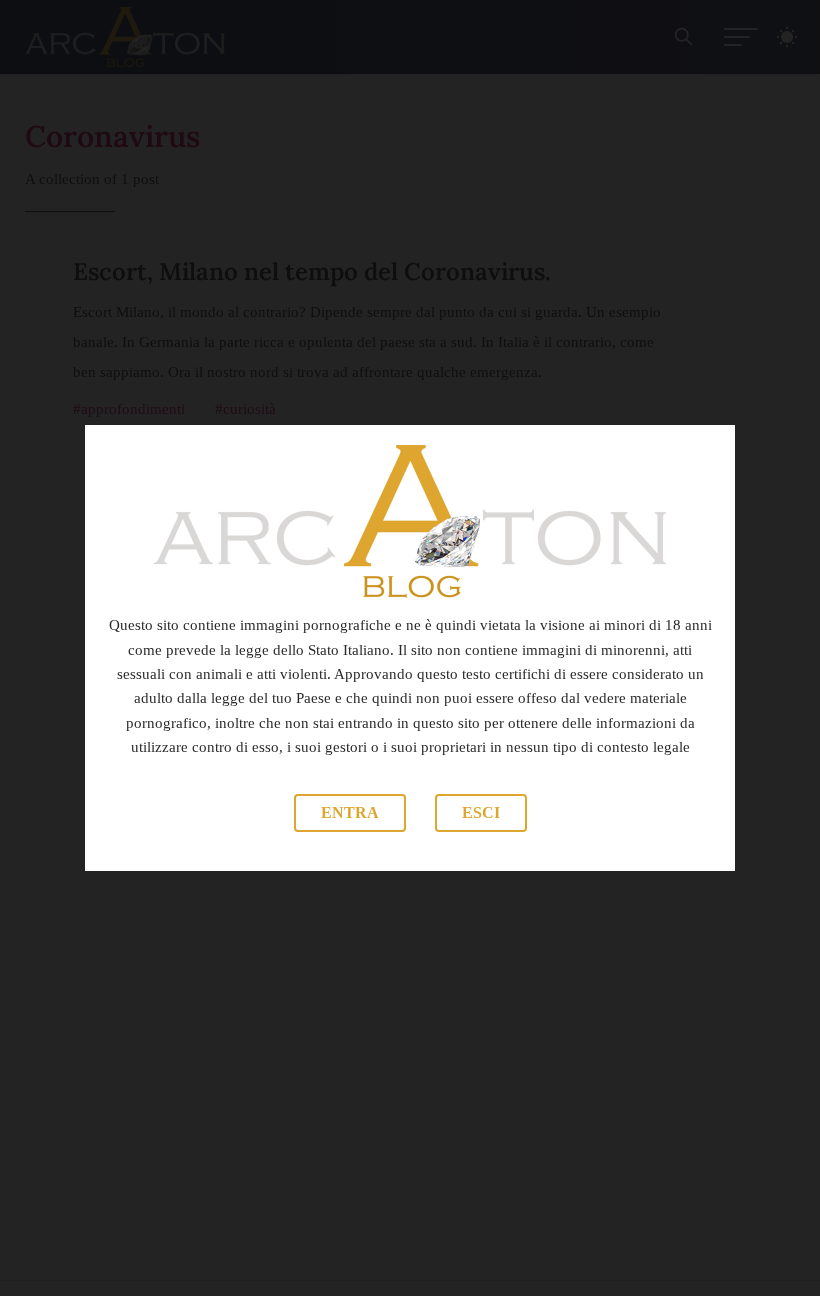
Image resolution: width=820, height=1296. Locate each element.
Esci (481, 812)
